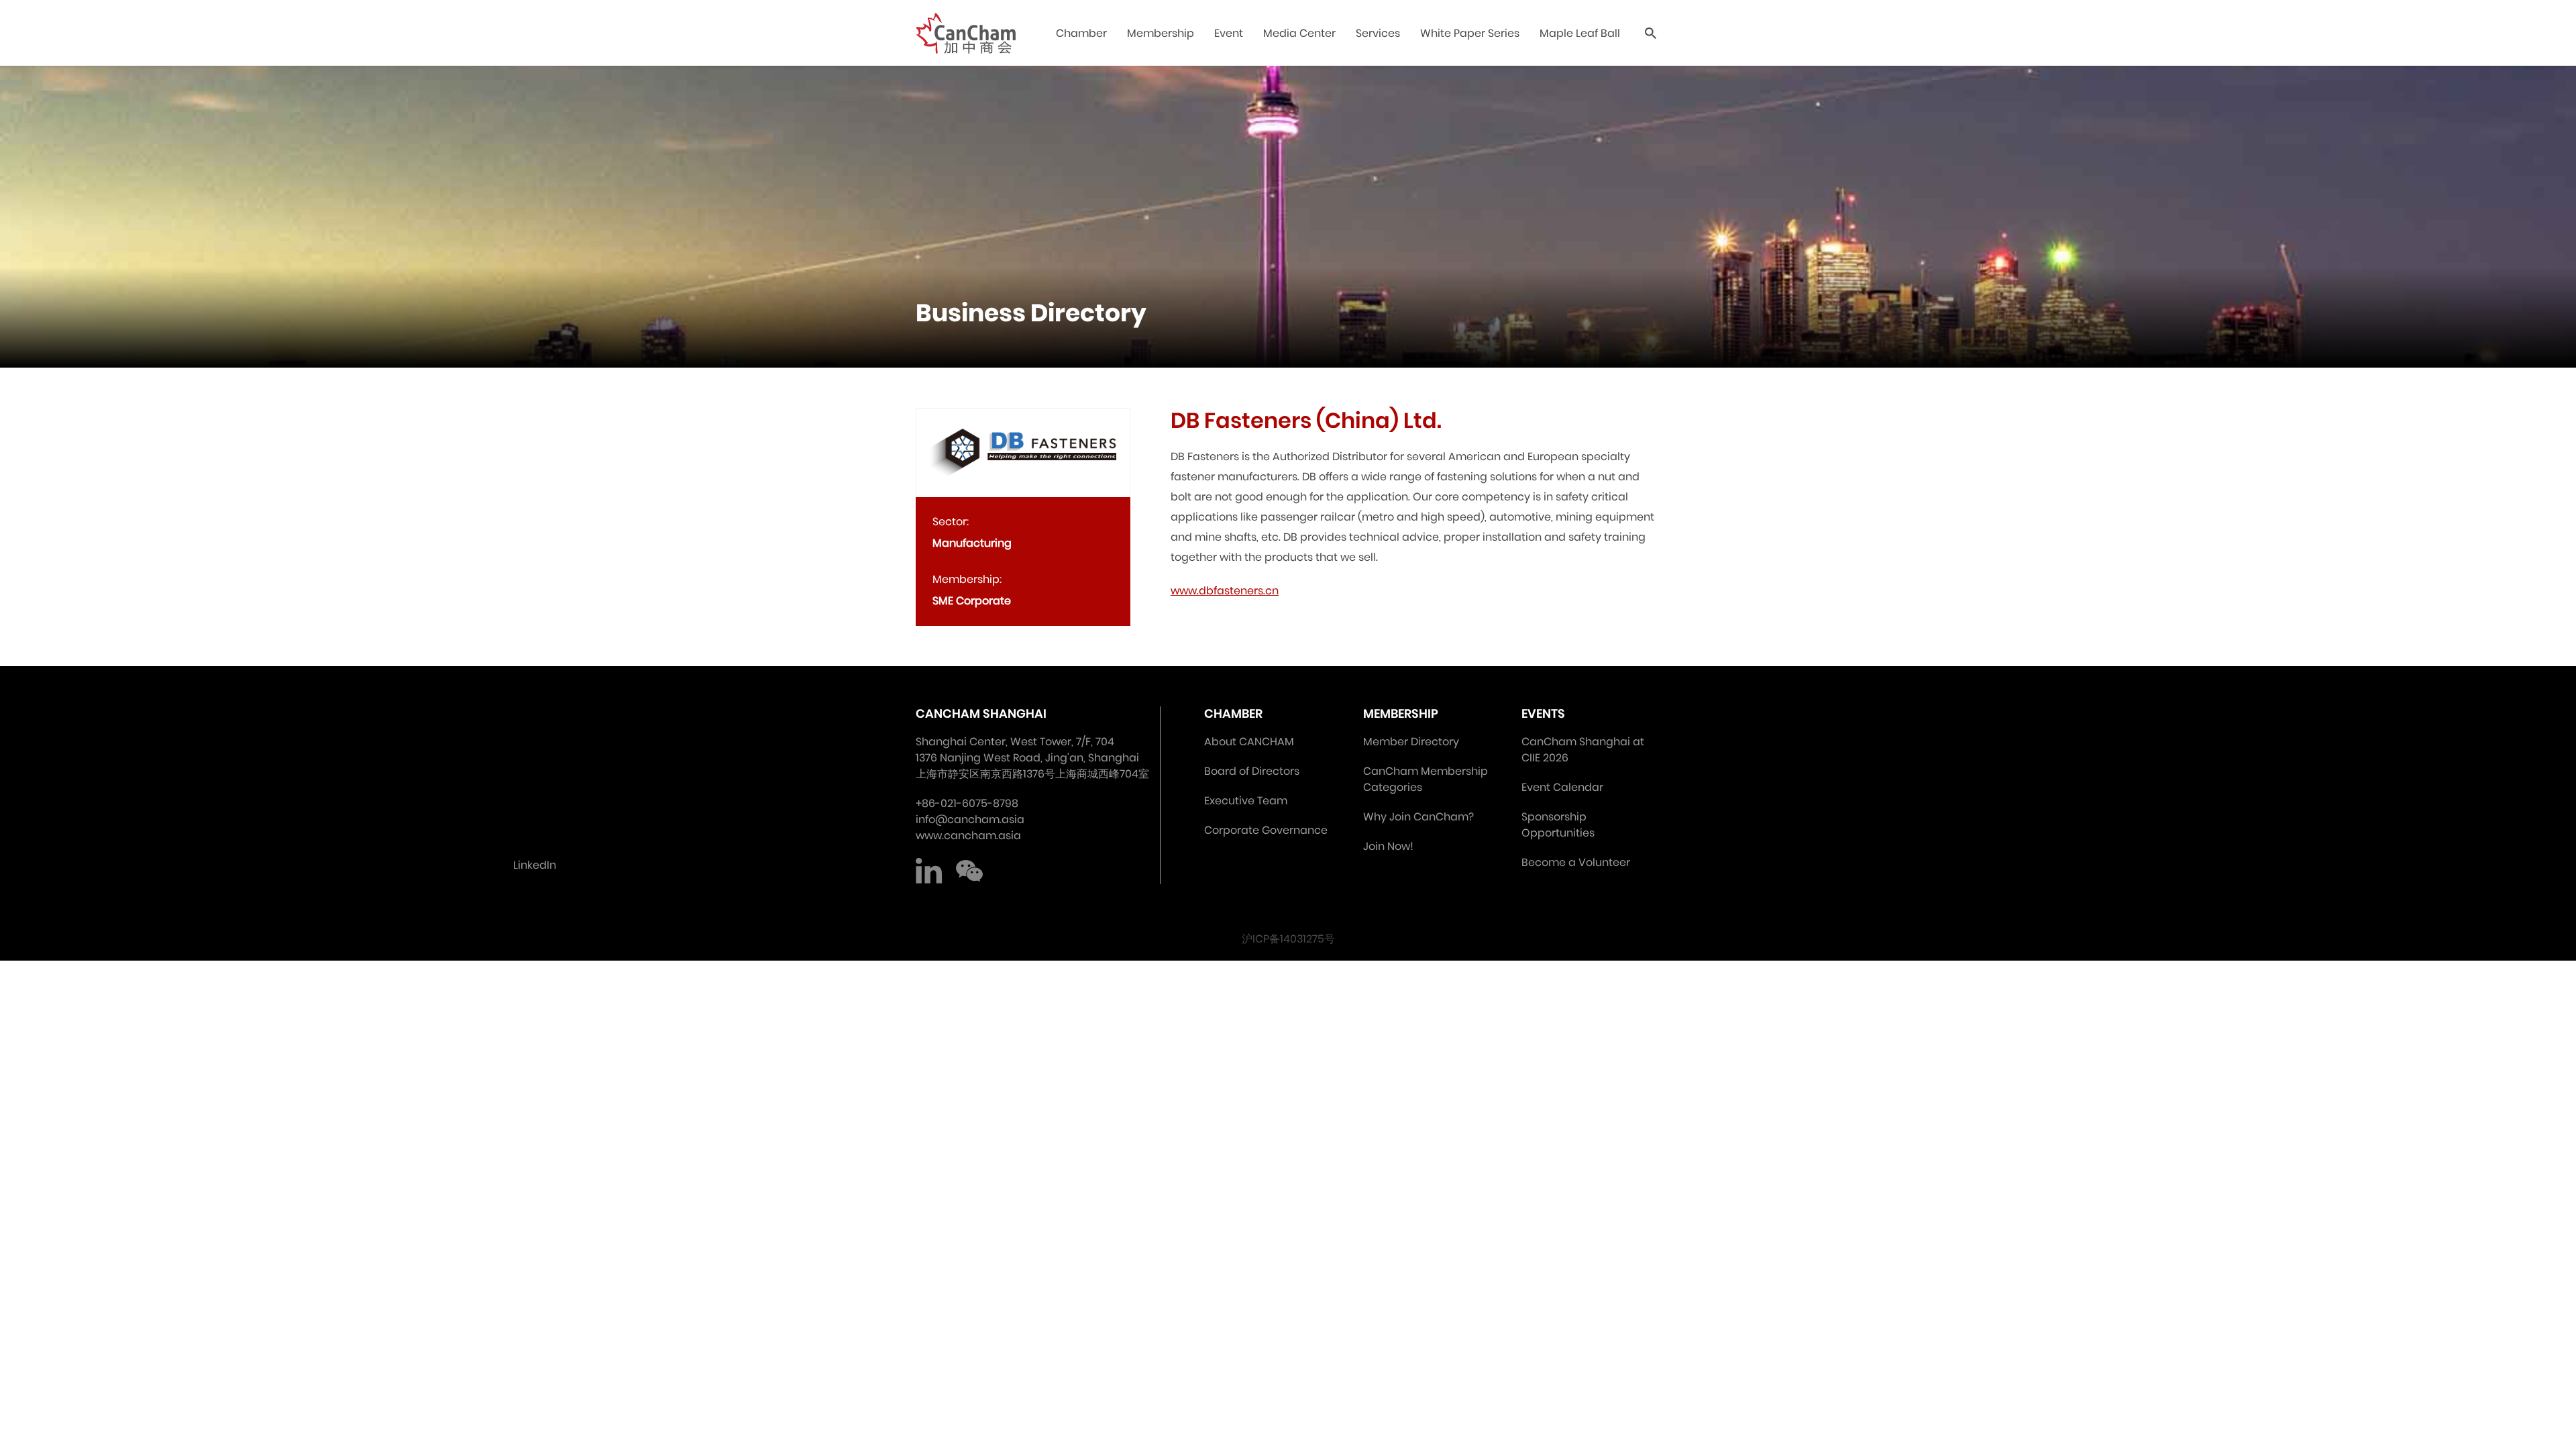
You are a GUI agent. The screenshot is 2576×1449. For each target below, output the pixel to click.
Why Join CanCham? (1418, 817)
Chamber (1081, 33)
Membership (1161, 33)
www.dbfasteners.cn (1225, 591)
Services (1378, 33)
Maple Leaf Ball (1580, 33)
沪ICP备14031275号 (1288, 939)
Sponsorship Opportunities (1558, 825)
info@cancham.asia (970, 819)
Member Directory (1411, 742)
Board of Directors (1252, 771)
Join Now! (1388, 846)
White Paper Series (1470, 33)
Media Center (1299, 33)
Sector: (951, 522)
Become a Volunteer (1576, 862)
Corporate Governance (1266, 830)
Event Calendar (1562, 787)
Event (1229, 33)
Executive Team (1246, 801)
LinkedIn (929, 871)
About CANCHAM (1249, 742)
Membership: (967, 579)
